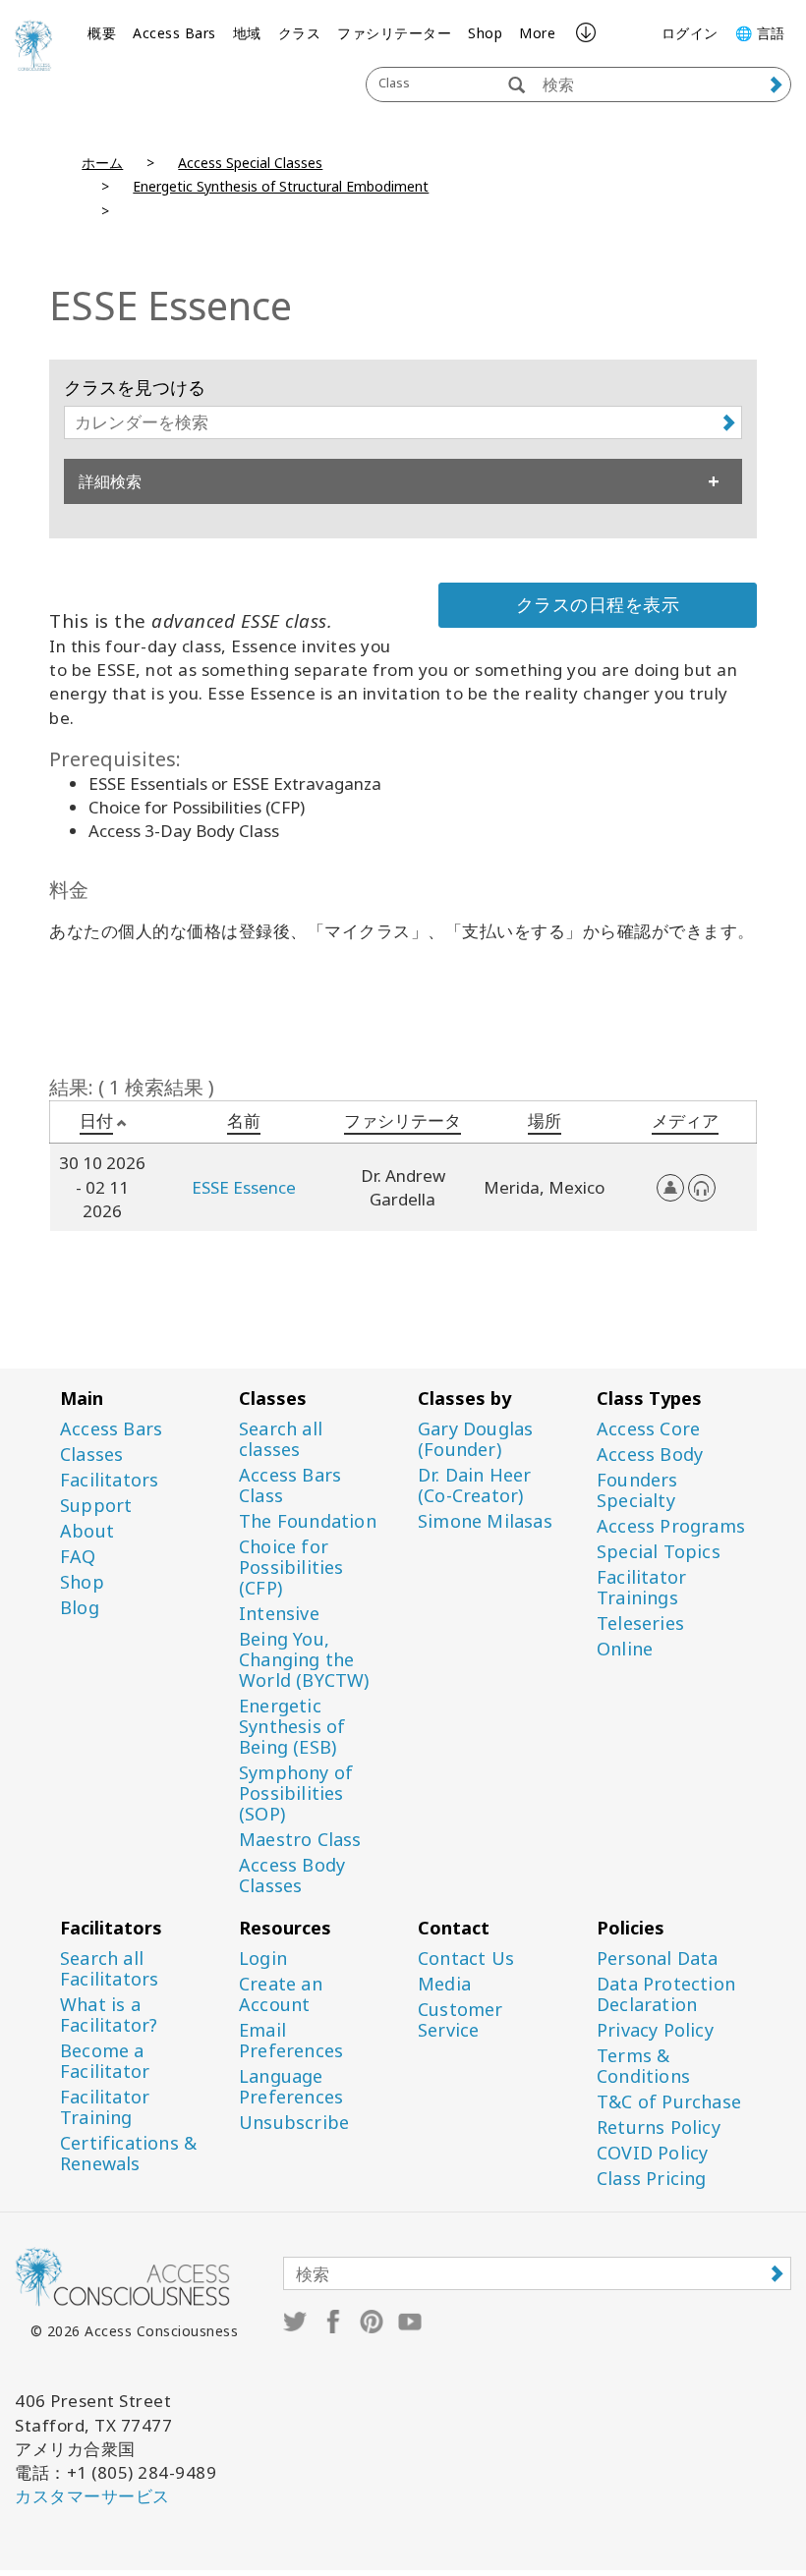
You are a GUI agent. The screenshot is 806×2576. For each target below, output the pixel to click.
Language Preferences (291, 2087)
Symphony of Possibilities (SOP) (296, 1793)
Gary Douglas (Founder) (475, 1439)
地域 (247, 33)
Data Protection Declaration (666, 1994)
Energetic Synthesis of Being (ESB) (292, 1727)
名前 (244, 1120)
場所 (545, 1120)
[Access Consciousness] (33, 45)
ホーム (102, 163)
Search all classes (281, 1439)
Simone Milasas (485, 1521)
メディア (685, 1120)
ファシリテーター (394, 33)
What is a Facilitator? (109, 2015)
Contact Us (466, 1959)
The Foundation (308, 1521)
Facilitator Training (105, 2107)
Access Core (648, 1429)
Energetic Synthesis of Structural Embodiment (281, 186)
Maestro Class (300, 1840)
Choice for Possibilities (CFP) (291, 1568)
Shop (485, 33)
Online (625, 1649)
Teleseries (640, 1624)
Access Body (650, 1455)
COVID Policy (652, 2153)
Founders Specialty (637, 1490)
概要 (102, 33)
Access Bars (174, 33)
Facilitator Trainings (641, 1588)
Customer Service (461, 2020)
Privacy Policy (655, 2030)
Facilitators (109, 1480)
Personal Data (658, 1959)
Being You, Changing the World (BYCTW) (304, 1660)
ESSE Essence (244, 1187)
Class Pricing (652, 2179)
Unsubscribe (294, 2123)
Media (444, 1984)
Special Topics (659, 1552)
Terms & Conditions (643, 2066)
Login (263, 1959)
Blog (80, 1608)
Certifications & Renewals (128, 2154)
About (87, 1531)
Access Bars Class (290, 1485)
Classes (91, 1455)
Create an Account (281, 1994)
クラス (300, 33)
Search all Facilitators (109, 1969)
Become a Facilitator (105, 2061)
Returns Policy (659, 2128)
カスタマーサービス (92, 2496)
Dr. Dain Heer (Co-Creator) (475, 1485)
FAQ (78, 1557)
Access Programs (671, 1526)
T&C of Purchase (669, 2102)
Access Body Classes (292, 1876)
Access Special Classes (250, 163)
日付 (96, 1120)
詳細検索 (110, 481)
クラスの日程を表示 (598, 604)
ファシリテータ (403, 1120)
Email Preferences (291, 2041)
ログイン (690, 33)
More (537, 33)
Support (96, 1506)
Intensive (279, 1614)
